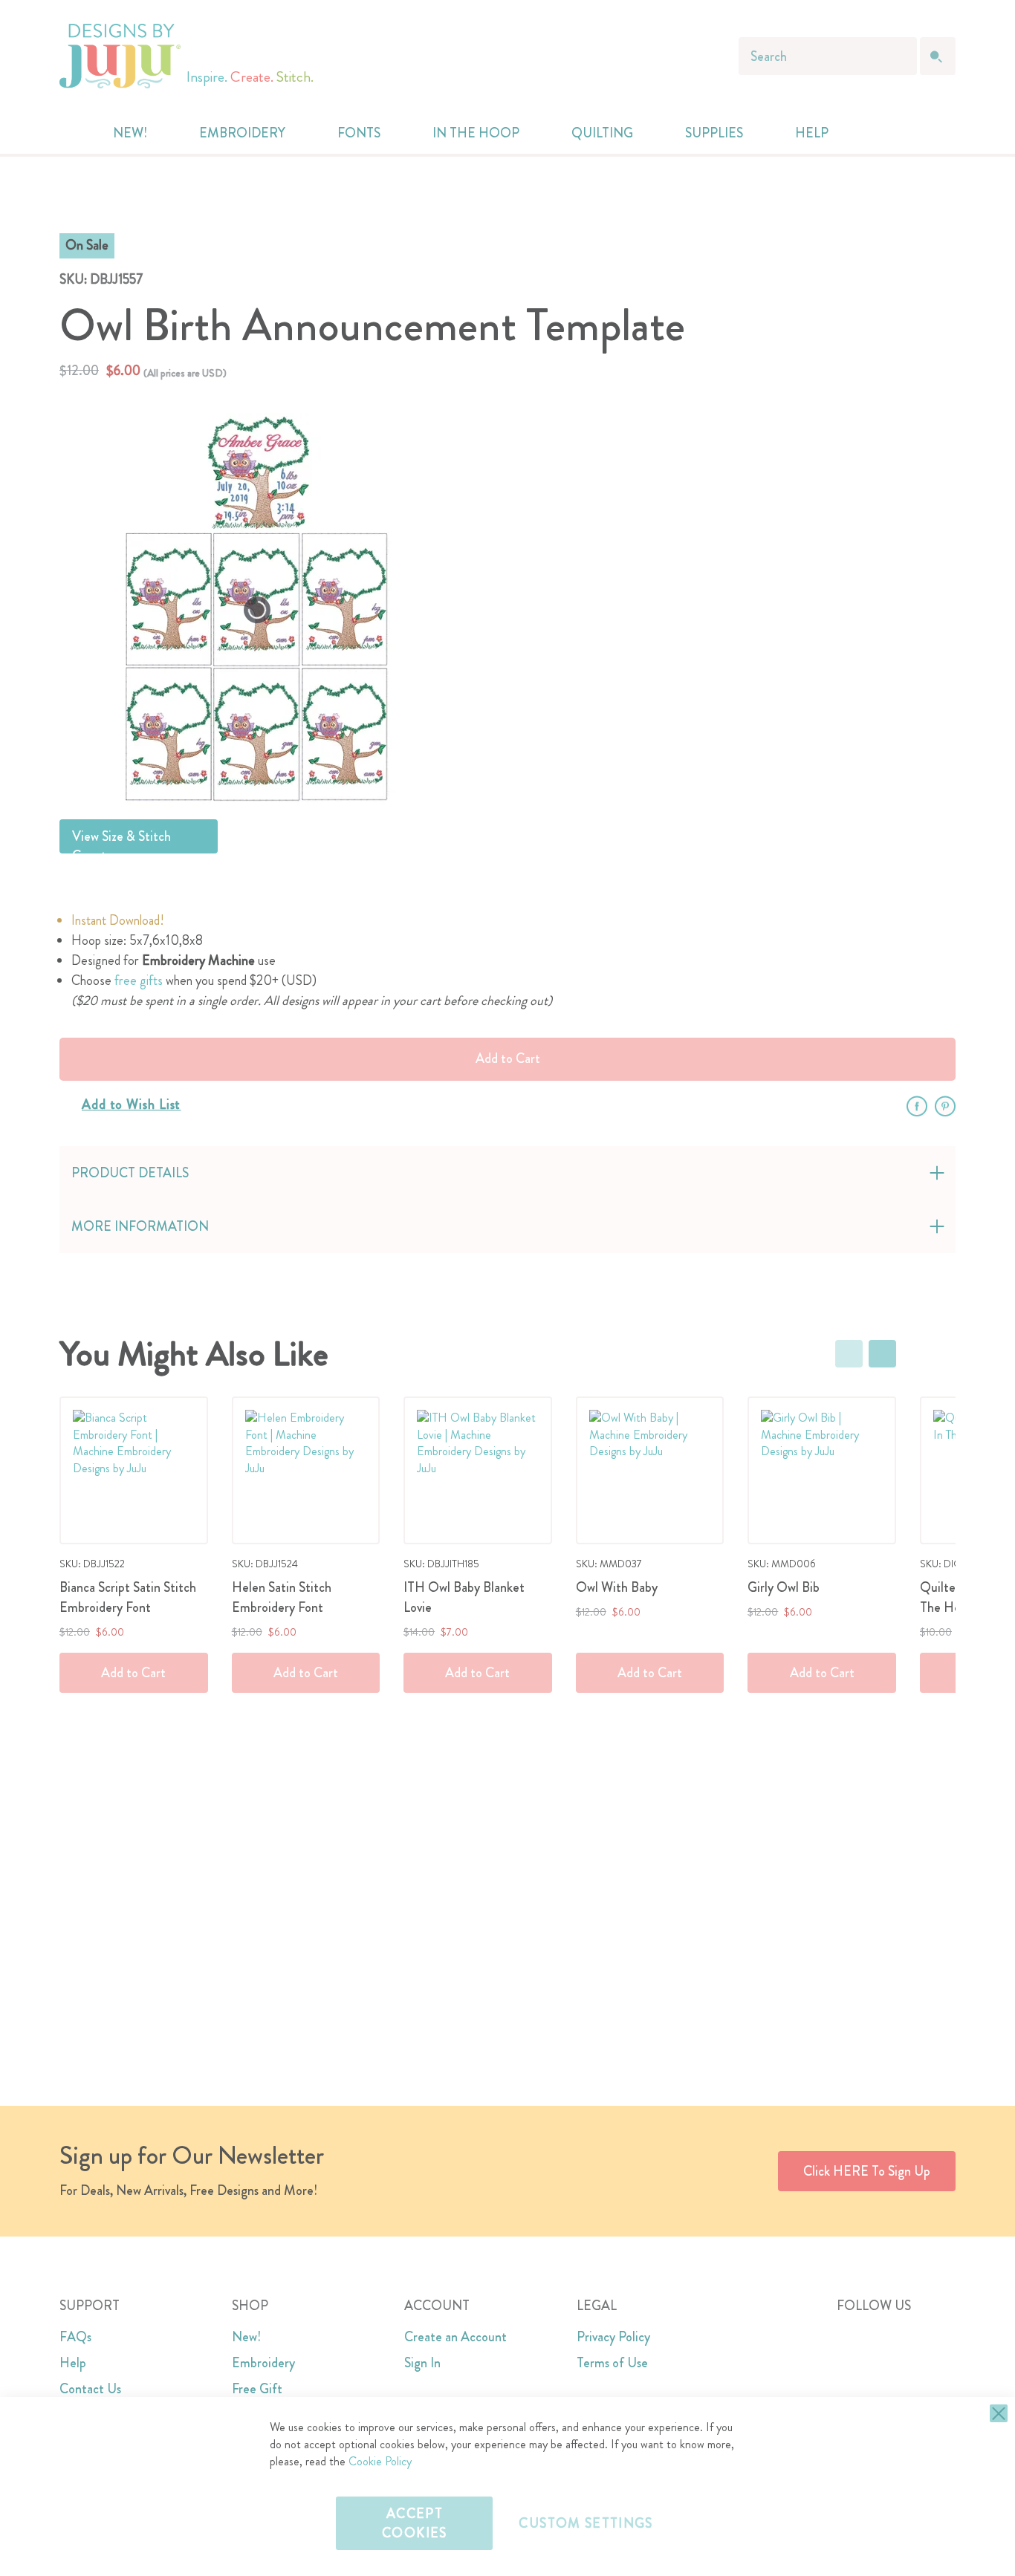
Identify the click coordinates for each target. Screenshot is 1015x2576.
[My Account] (873, 133)
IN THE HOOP (476, 133)
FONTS (359, 133)
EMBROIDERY (242, 133)
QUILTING (602, 133)
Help (73, 2363)
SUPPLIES (714, 133)
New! (246, 2337)
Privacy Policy (613, 2337)
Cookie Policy (380, 2461)
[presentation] (882, 1354)
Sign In (422, 2363)
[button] (903, 133)
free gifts (139, 980)
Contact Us (90, 2389)
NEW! (130, 133)
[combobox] (828, 56)
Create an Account (455, 2337)
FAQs (75, 2337)
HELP (812, 133)
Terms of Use (612, 2363)
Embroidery (263, 2363)
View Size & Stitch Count (121, 840)
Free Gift (257, 2389)
